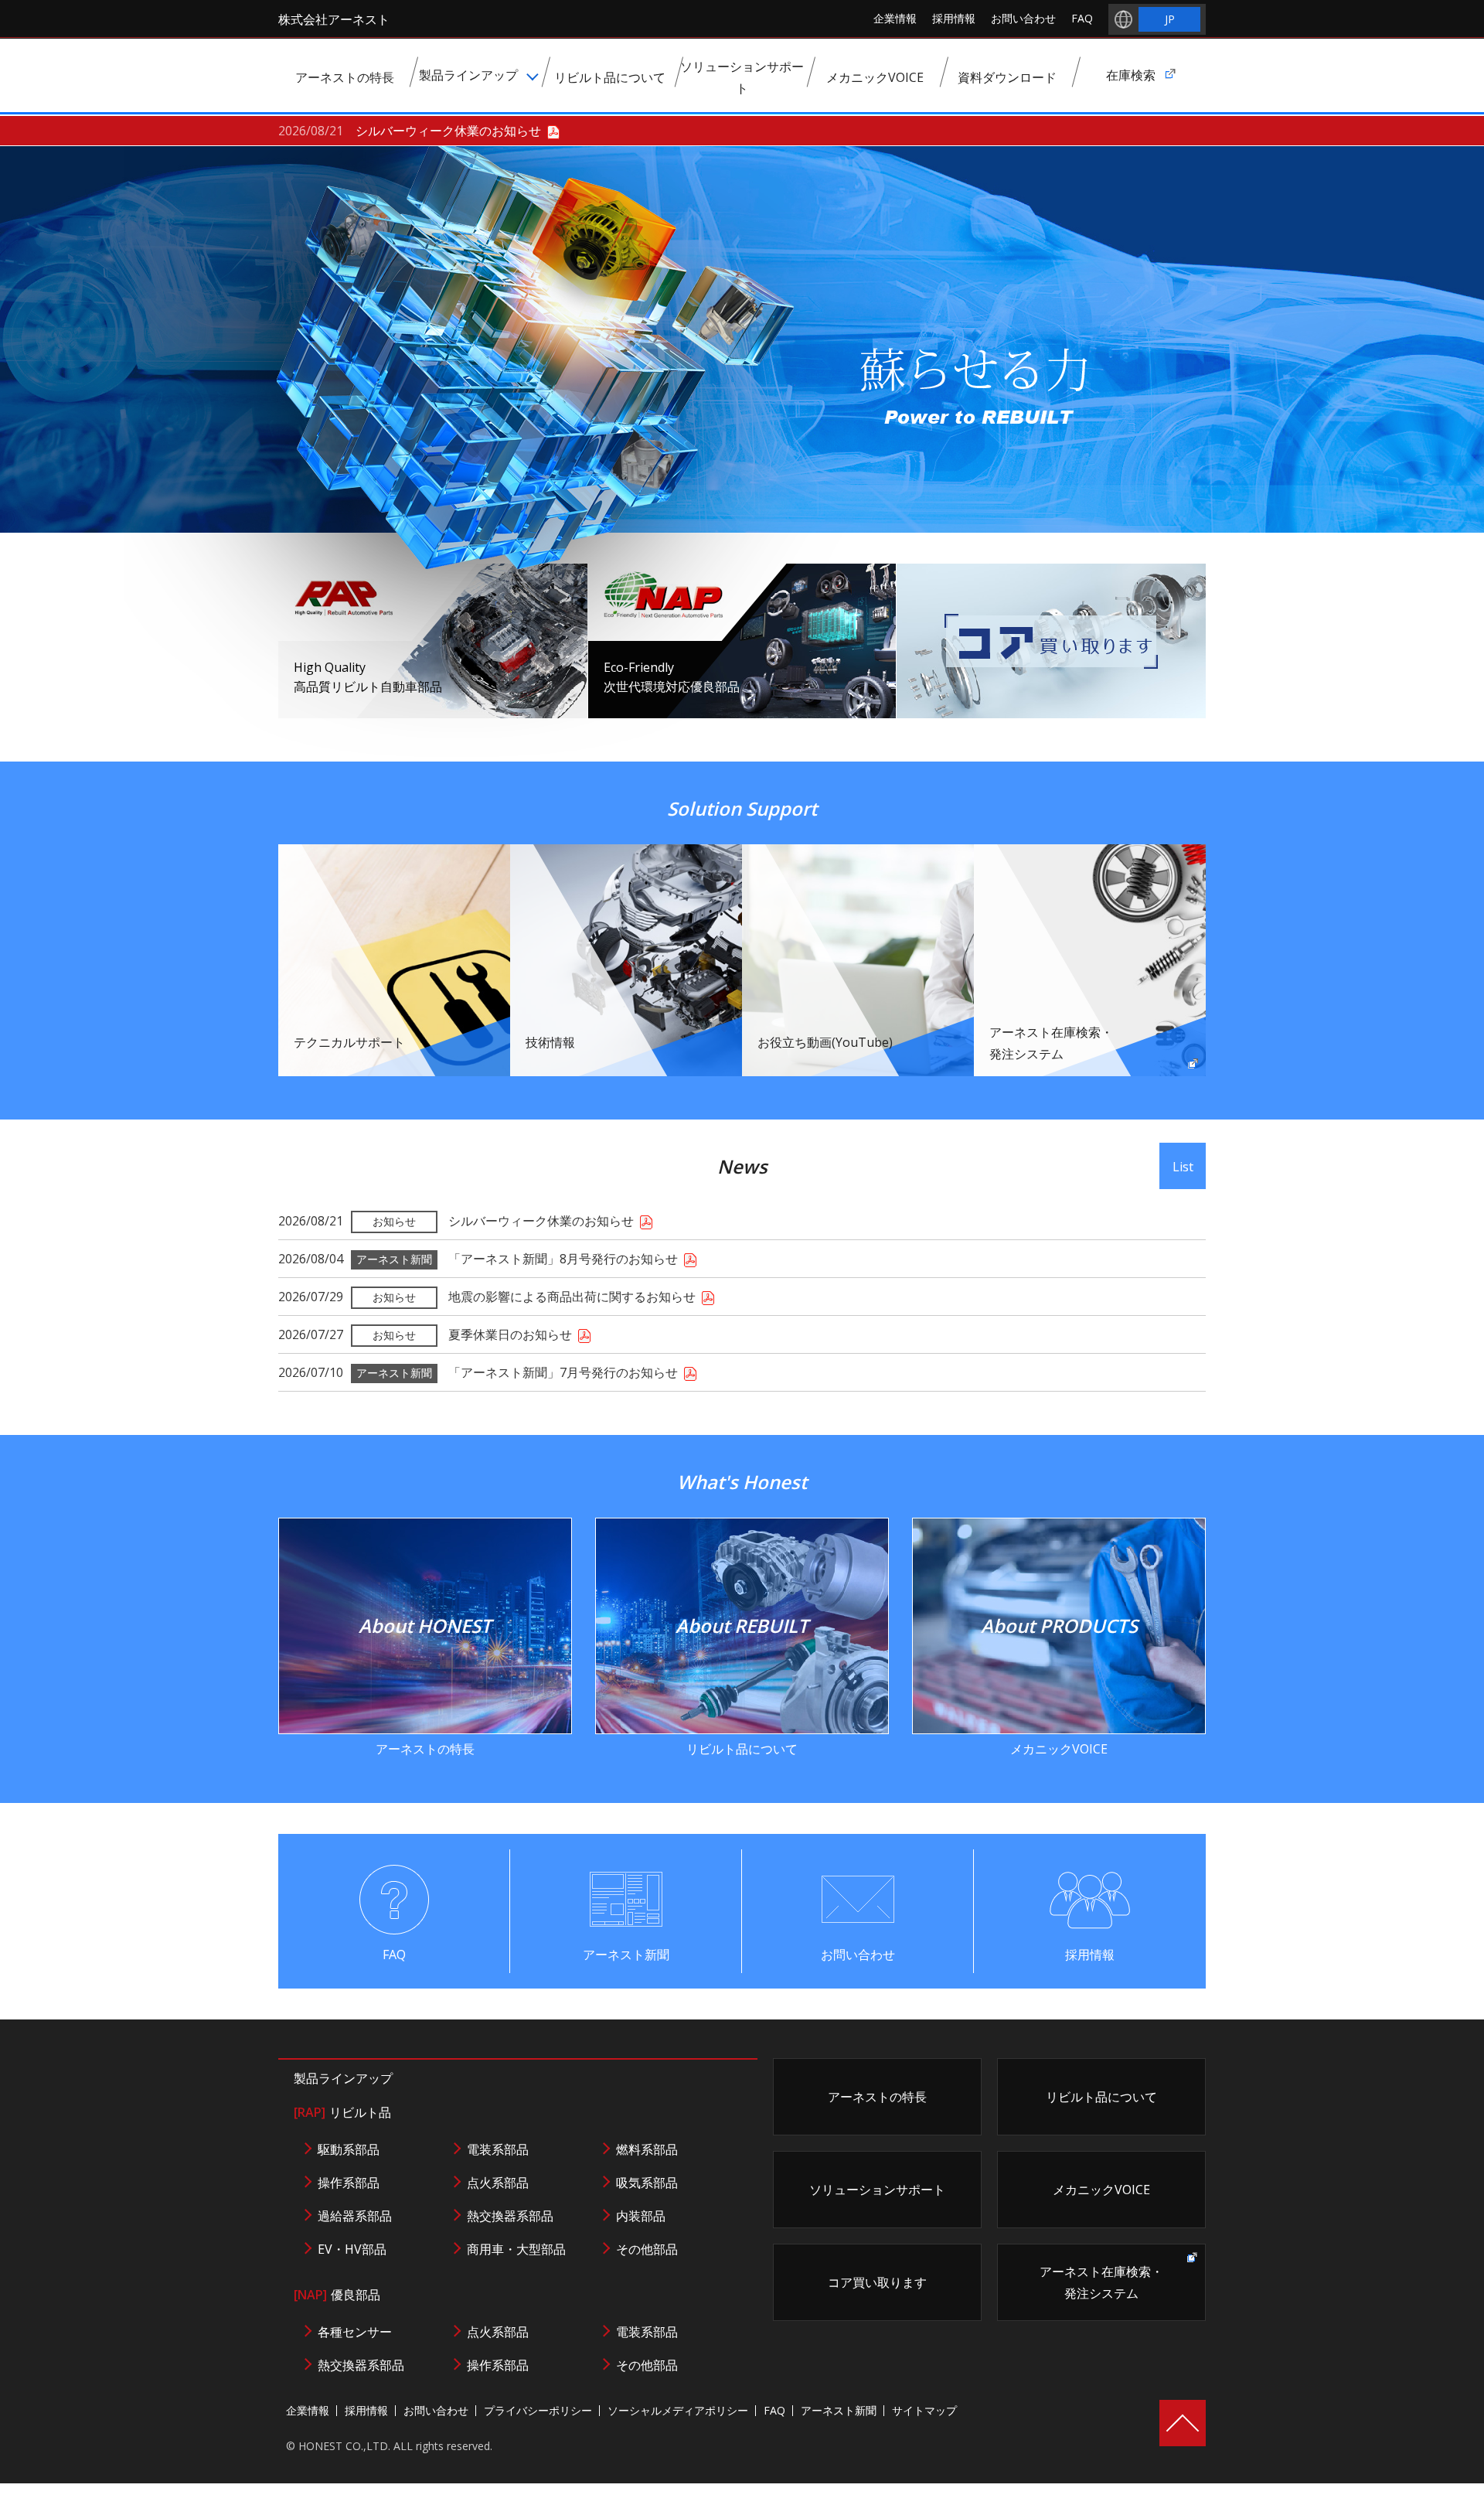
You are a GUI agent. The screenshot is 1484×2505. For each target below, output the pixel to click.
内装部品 (641, 2216)
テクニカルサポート (349, 1042)
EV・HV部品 (352, 2249)
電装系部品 (498, 2149)
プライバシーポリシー (538, 2410)
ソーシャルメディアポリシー (678, 2410)
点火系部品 (498, 2183)
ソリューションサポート (877, 2190)
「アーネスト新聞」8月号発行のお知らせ (563, 1259)
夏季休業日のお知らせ (510, 1334)
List (1183, 1167)
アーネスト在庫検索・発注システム (1051, 1043)
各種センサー (355, 2332)
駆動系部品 (349, 2149)
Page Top (1183, 2423)
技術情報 (550, 1042)
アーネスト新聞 (626, 1955)
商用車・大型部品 (516, 2249)
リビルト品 (342, 2112)
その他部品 (647, 2249)
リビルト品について (742, 1685)
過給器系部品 (355, 2216)
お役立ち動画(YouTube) (825, 1042)
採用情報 (954, 18)
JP (1170, 19)
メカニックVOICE (1059, 1685)
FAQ (1082, 18)
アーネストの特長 (425, 1685)
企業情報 (895, 18)
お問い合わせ (1023, 18)
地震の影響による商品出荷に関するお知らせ (572, 1297)
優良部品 (337, 2295)
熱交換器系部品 (510, 2216)
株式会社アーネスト (334, 19)
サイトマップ (924, 2410)
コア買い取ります (877, 2282)
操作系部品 (349, 2183)
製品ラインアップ (343, 2078)
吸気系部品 (647, 2183)
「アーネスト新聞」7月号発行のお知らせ (563, 1372)
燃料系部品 (647, 2149)
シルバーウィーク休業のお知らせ (448, 131)
